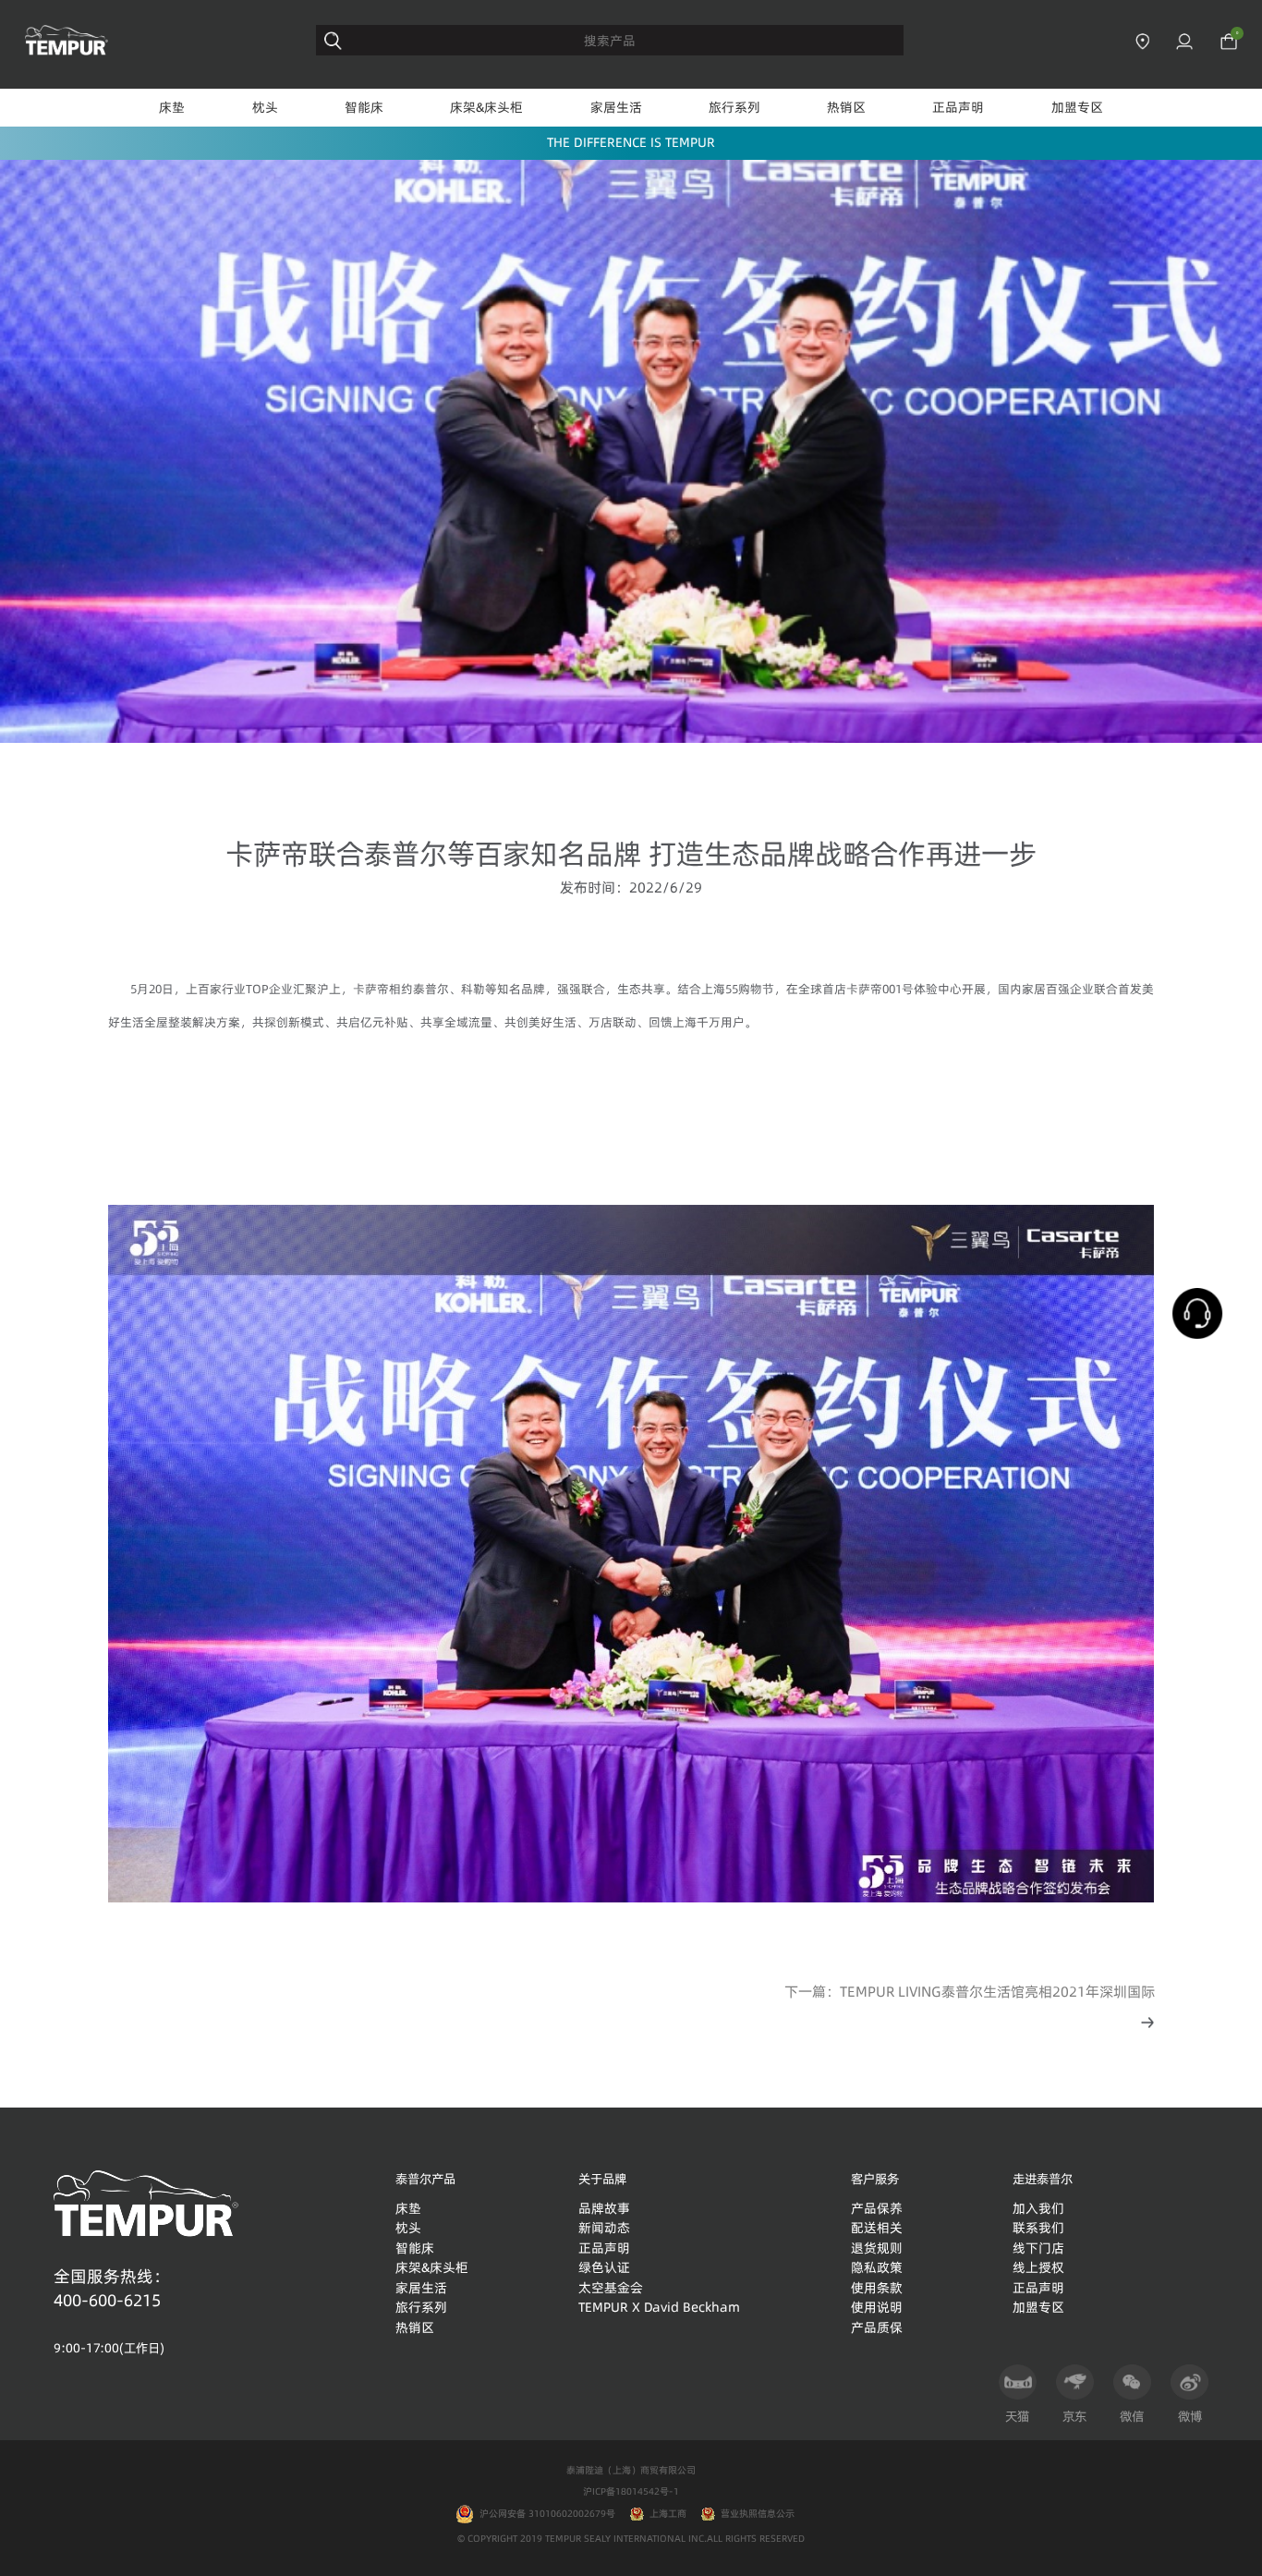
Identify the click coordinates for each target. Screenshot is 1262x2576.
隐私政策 (877, 2267)
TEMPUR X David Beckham (659, 2307)
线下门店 (1038, 2248)
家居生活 (616, 107)
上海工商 (668, 2513)
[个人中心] (1184, 42)
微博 (1190, 2416)
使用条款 (877, 2288)
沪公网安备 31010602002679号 (545, 2513)
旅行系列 (734, 107)
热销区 (846, 107)
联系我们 (1038, 2228)
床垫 (172, 107)
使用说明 (877, 2307)
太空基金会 (611, 2288)
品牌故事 (604, 2208)
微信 (1132, 2416)
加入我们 (1038, 2208)
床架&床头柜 (486, 107)
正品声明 (958, 107)
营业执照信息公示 (758, 2513)
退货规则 (877, 2248)
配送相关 (877, 2228)
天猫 (1017, 2416)
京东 (1074, 2416)
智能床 (364, 107)
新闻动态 (604, 2228)
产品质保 (877, 2327)
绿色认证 (604, 2267)
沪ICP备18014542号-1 (631, 2491)
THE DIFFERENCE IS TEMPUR (631, 142)
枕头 (265, 107)
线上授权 (1038, 2267)
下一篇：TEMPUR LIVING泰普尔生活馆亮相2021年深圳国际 (970, 1992)
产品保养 (877, 2208)
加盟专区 (1077, 107)
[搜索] (333, 41)
